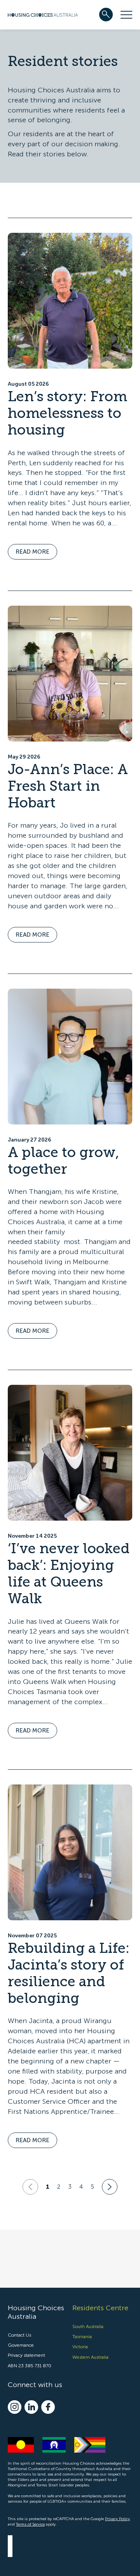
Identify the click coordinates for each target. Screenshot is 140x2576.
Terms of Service (30, 2524)
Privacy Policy (117, 2519)
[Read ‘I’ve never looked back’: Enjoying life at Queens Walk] (70, 1453)
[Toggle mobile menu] (126, 15)
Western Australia (90, 2357)
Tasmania (82, 2337)
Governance (21, 2345)
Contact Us (19, 2335)
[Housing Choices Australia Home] (43, 14)
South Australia (88, 2326)
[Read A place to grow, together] (70, 1057)
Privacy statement (26, 2355)
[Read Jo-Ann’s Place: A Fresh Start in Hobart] (70, 674)
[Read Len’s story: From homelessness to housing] (70, 301)
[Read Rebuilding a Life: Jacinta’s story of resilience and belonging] (70, 1852)
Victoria (80, 2347)
